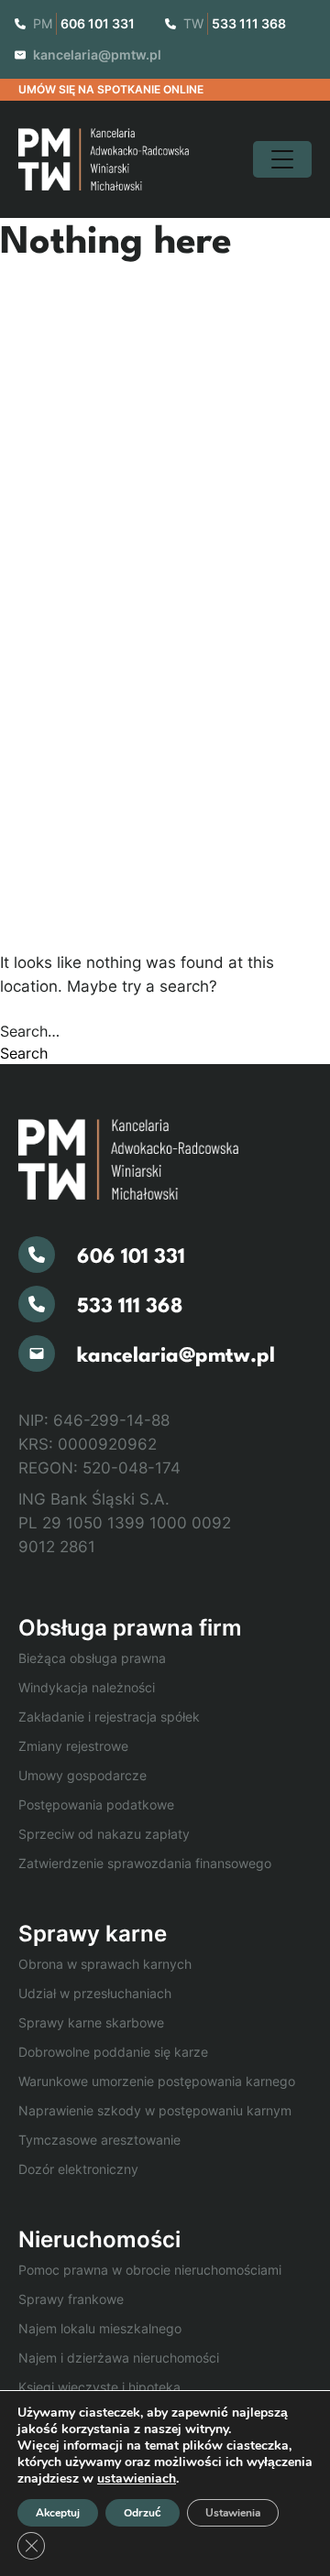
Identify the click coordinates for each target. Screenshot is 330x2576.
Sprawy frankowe (71, 2299)
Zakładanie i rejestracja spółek (109, 1717)
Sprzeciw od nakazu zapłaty (104, 1834)
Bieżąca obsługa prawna (92, 1658)
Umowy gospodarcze (82, 1775)
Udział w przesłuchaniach (95, 1993)
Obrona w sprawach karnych (105, 1964)
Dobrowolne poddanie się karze (113, 2052)
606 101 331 (98, 23)
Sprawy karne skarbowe (91, 2022)
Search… (30, 1031)
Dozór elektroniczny (78, 2169)
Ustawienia (233, 2513)
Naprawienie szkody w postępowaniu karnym (155, 2110)
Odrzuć (143, 2513)
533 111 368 (249, 23)
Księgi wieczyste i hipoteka (99, 2387)
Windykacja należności (87, 1687)
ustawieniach (137, 2479)
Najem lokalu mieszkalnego (100, 2328)
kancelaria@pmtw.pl (97, 54)
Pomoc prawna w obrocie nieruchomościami (150, 2270)
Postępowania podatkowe (96, 1804)
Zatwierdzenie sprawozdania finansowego (145, 1863)
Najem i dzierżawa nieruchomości (119, 2358)
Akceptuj (58, 2513)
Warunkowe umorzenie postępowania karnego (157, 2081)
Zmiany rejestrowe (73, 1746)
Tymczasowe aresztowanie (99, 2140)
